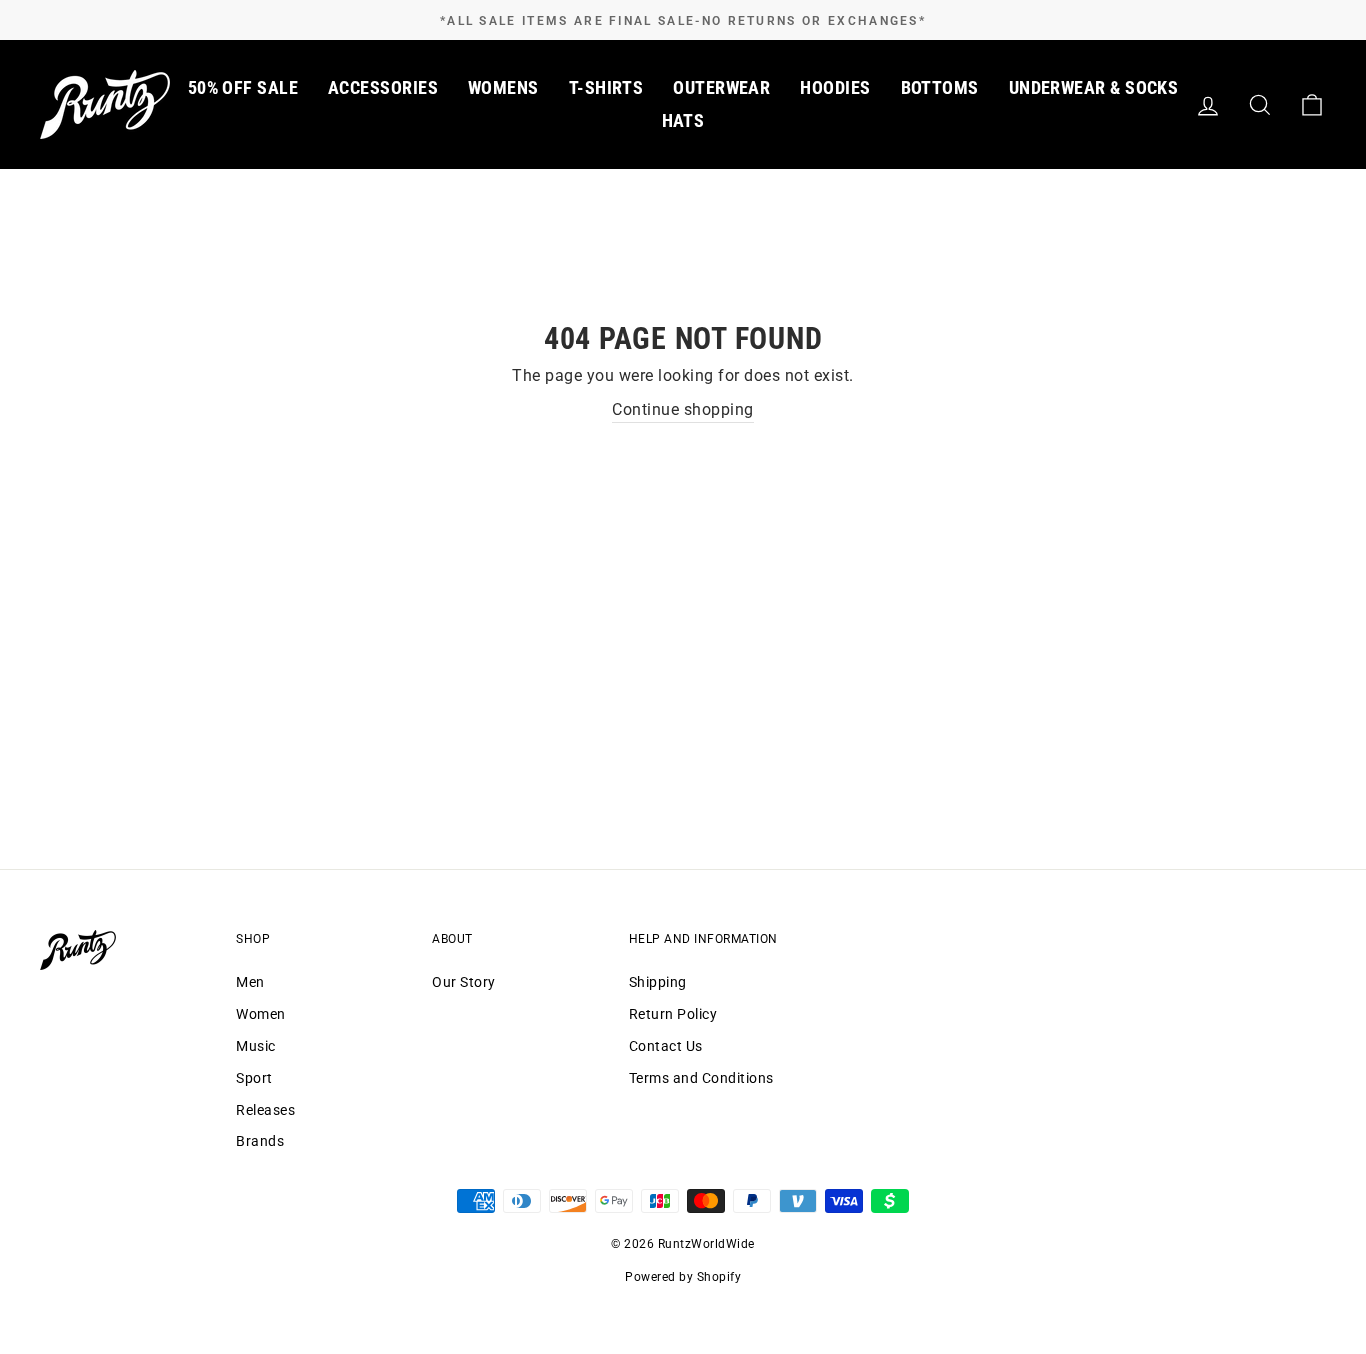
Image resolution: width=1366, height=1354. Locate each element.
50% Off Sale (243, 87)
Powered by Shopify (683, 1277)
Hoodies (835, 87)
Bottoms (940, 87)
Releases (265, 1110)
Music (256, 1046)
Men (250, 982)
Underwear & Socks (1094, 87)
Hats (683, 120)
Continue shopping (683, 409)
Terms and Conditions (701, 1078)
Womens (503, 87)
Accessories (383, 87)
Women (261, 1014)
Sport (254, 1078)
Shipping (658, 982)
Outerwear (721, 87)
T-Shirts (606, 87)
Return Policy (673, 1014)
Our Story (464, 982)
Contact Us (666, 1046)
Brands (260, 1141)
